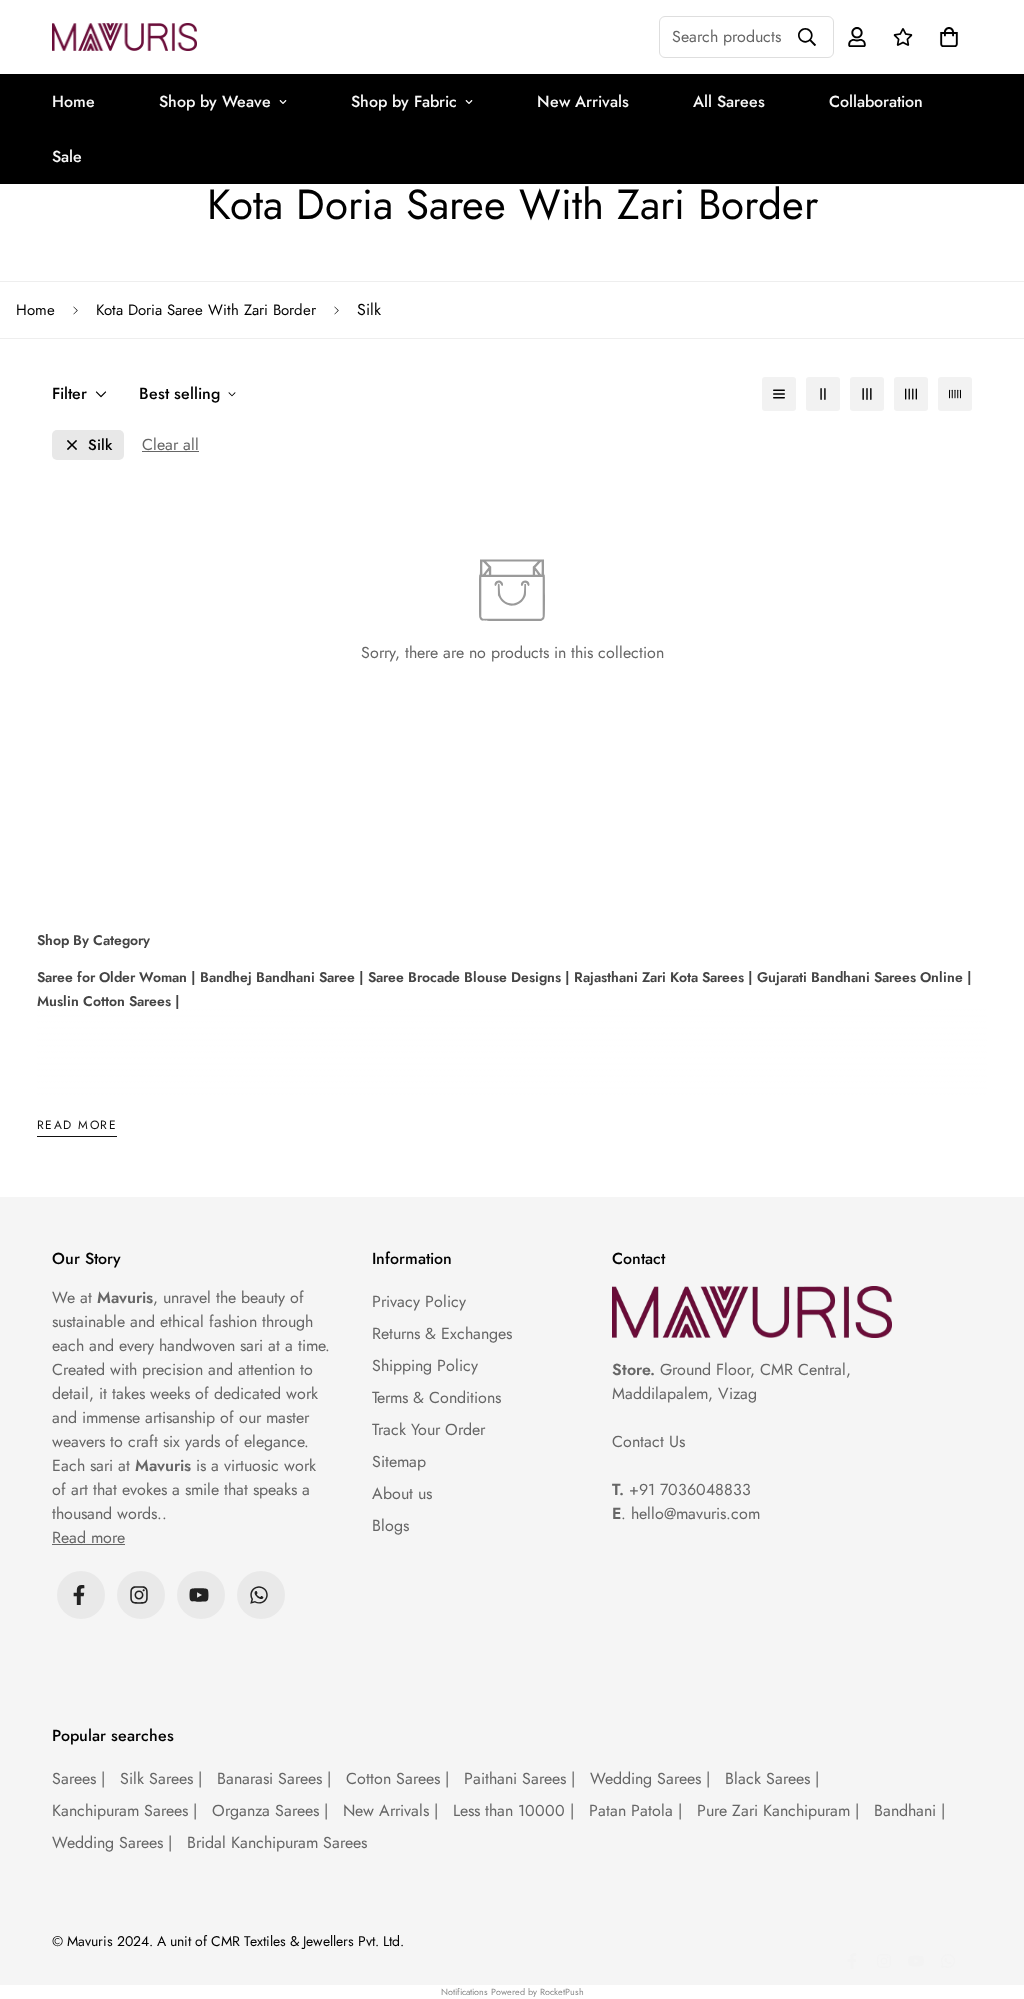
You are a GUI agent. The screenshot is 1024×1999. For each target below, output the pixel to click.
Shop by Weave (215, 101)
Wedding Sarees (650, 1778)
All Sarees (729, 101)
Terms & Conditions (436, 1397)
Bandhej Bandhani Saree (275, 977)
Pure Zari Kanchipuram (778, 1810)
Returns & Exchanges (442, 1333)
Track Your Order (428, 1429)
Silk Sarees (161, 1778)
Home (73, 101)
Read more (77, 1126)
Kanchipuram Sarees (124, 1810)
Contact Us (648, 1441)
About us (402, 1493)
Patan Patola (635, 1810)
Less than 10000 (513, 1810)
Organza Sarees (270, 1810)
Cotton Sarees (397, 1778)
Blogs (390, 1525)
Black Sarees (772, 1778)
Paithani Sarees (519, 1778)
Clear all (170, 444)
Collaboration (876, 101)
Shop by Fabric (404, 101)
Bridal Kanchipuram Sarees (277, 1842)
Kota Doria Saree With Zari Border (206, 310)
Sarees (78, 1778)
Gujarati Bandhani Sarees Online (858, 977)
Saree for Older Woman (112, 977)
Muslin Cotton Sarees (104, 1001)
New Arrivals (583, 101)
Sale (67, 156)
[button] (945, 37)
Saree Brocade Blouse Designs (462, 977)
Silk (100, 445)
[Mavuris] (124, 36)
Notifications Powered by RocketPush (512, 1991)
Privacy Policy (419, 1301)
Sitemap (399, 1461)
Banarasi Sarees (274, 1778)
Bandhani (909, 1810)
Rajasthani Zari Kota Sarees (657, 977)
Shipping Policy (425, 1365)
